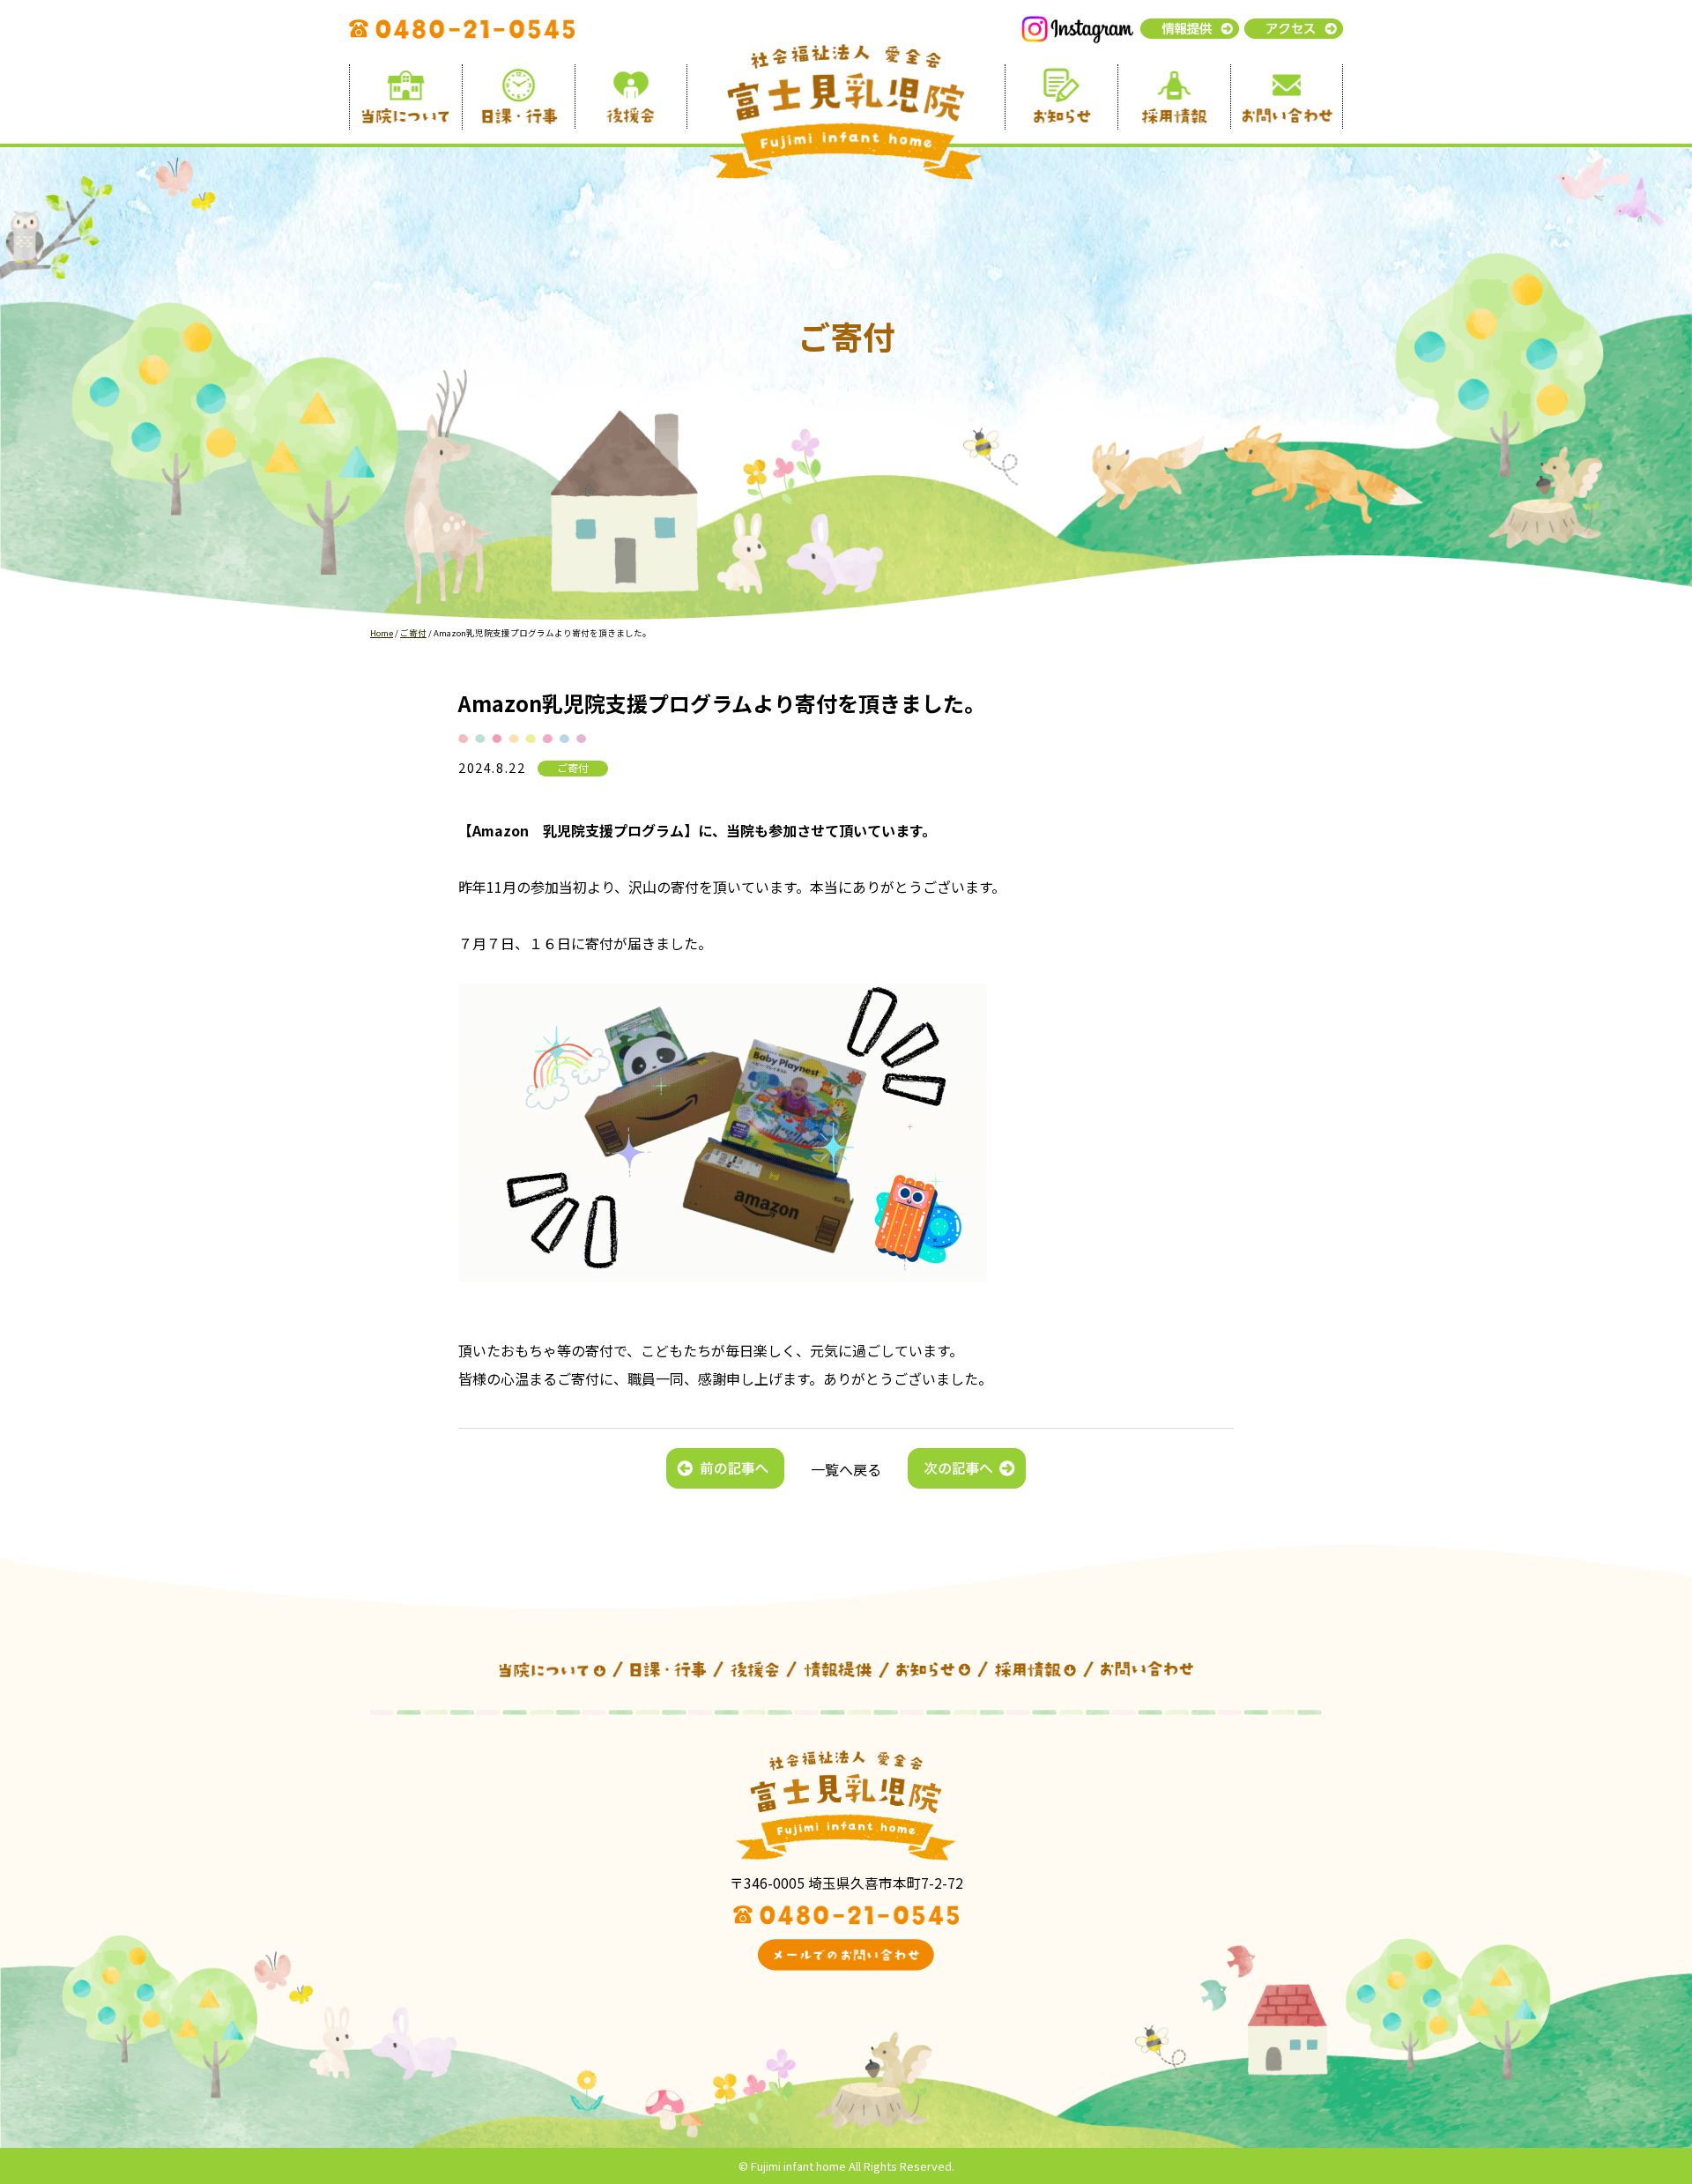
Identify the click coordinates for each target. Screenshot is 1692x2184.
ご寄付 (573, 768)
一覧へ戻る (846, 1469)
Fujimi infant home (798, 2166)
